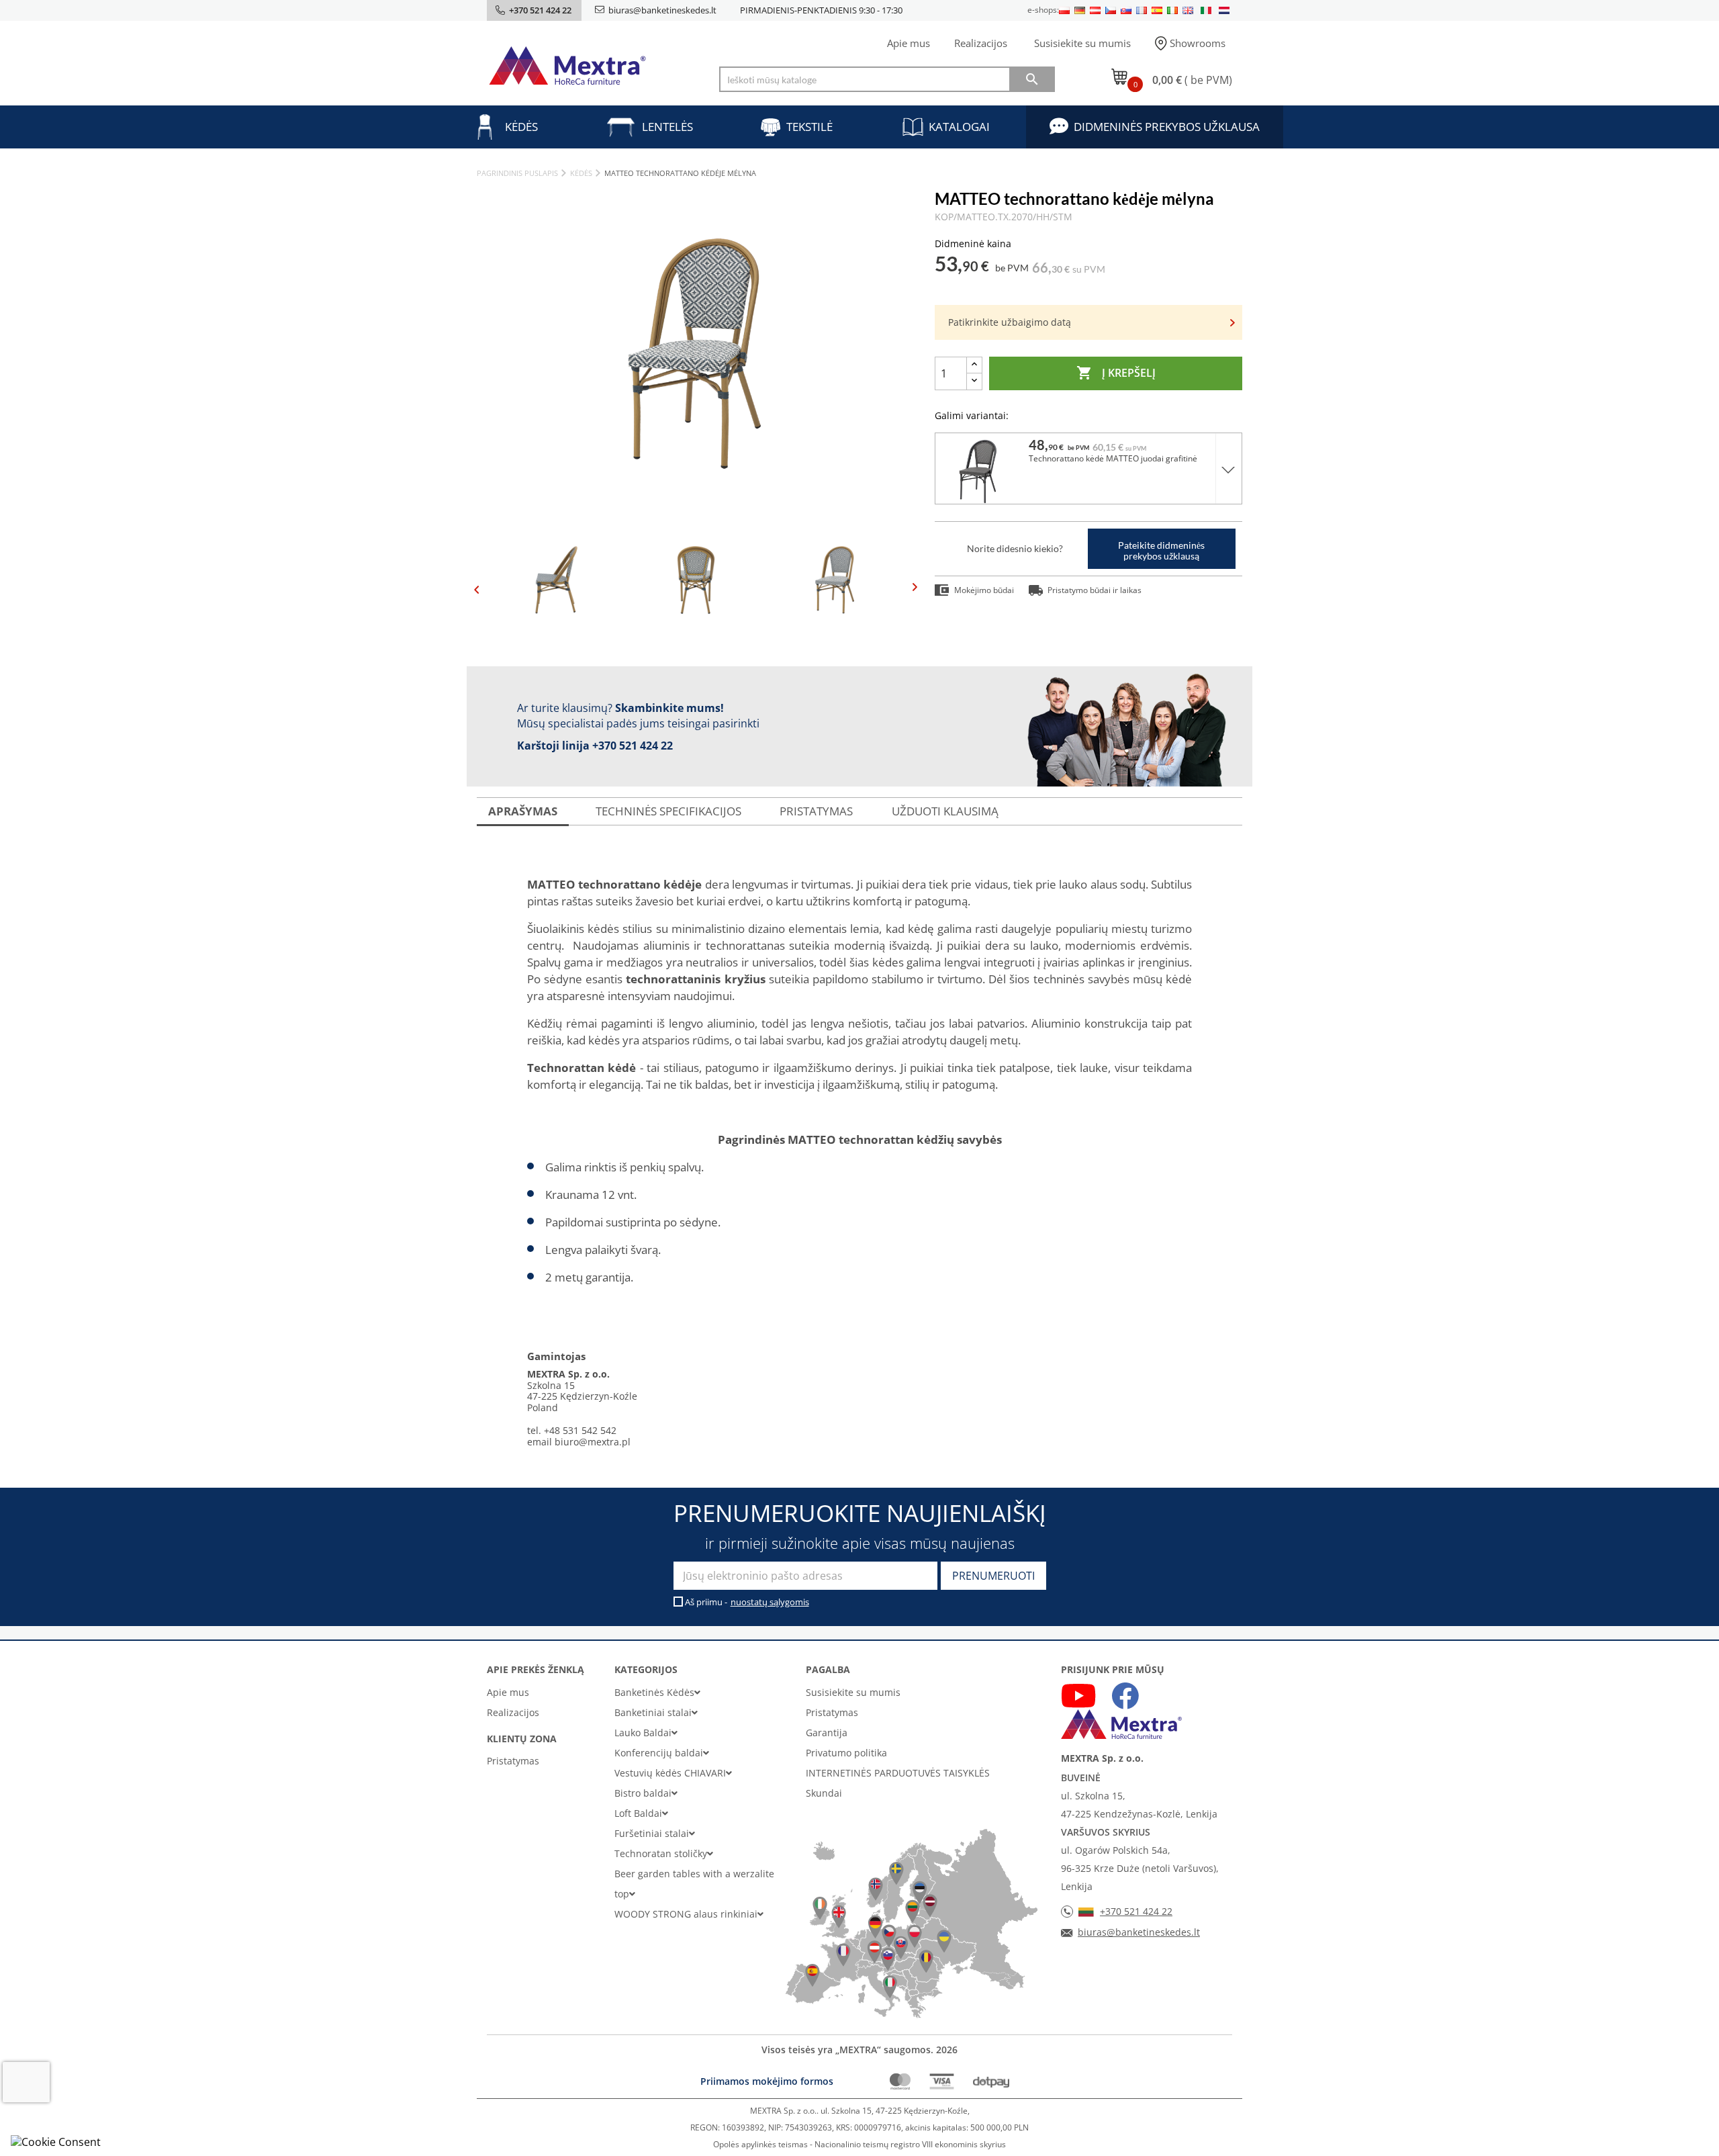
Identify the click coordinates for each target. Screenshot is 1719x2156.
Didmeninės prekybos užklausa (1167, 127)
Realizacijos (981, 43)
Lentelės (667, 127)
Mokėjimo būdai (984, 590)
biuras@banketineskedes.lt (662, 10)
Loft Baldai (638, 1813)
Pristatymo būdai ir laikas (1095, 590)
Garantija (827, 1733)
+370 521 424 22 (633, 746)
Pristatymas (513, 1761)
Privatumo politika (846, 1753)
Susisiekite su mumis (1082, 43)
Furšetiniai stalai (652, 1833)
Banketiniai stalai (653, 1712)
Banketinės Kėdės (654, 1692)
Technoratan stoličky (661, 1853)
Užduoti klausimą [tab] (945, 811)
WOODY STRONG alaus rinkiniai (686, 1914)
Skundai (824, 1793)
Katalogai (959, 127)
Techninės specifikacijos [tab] (668, 811)
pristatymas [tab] (816, 811)
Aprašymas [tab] (523, 811)
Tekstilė (809, 127)
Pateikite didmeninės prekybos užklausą (1161, 550)
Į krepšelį (1116, 373)
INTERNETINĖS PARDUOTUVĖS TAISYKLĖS (898, 1773)
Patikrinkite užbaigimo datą (1010, 322)
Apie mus (909, 43)
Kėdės (521, 127)
